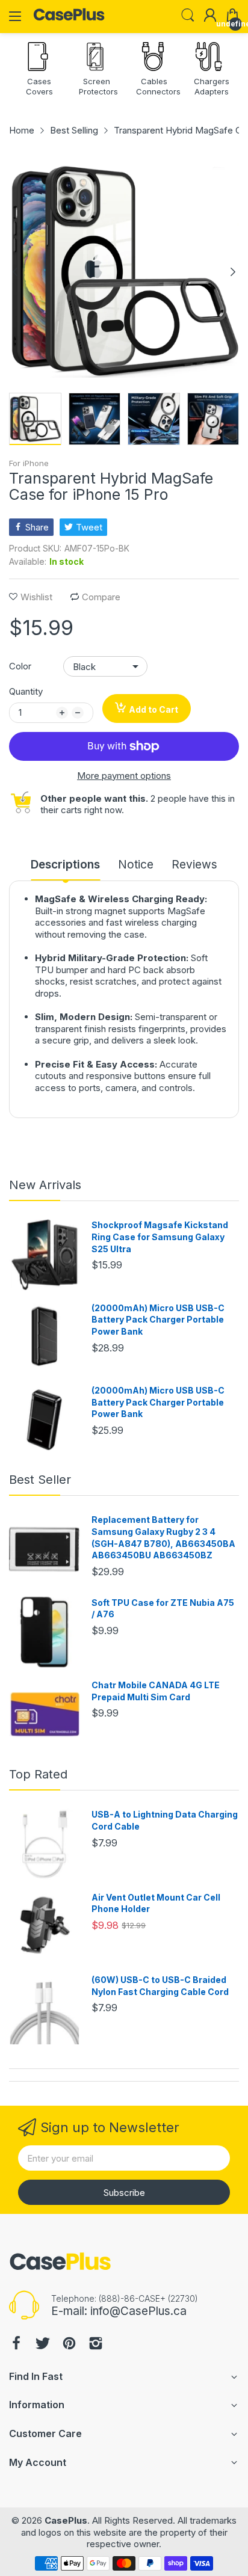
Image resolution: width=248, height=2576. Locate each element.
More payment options (124, 776)
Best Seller (40, 1480)
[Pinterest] (69, 2345)
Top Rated (38, 1774)
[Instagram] (96, 2345)
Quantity (26, 691)
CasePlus (66, 2520)
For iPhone (29, 463)
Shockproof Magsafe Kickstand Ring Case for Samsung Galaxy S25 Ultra (160, 1237)
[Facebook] (16, 2345)
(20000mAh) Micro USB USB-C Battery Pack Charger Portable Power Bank (158, 1320)
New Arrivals (45, 1185)
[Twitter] (43, 2345)
